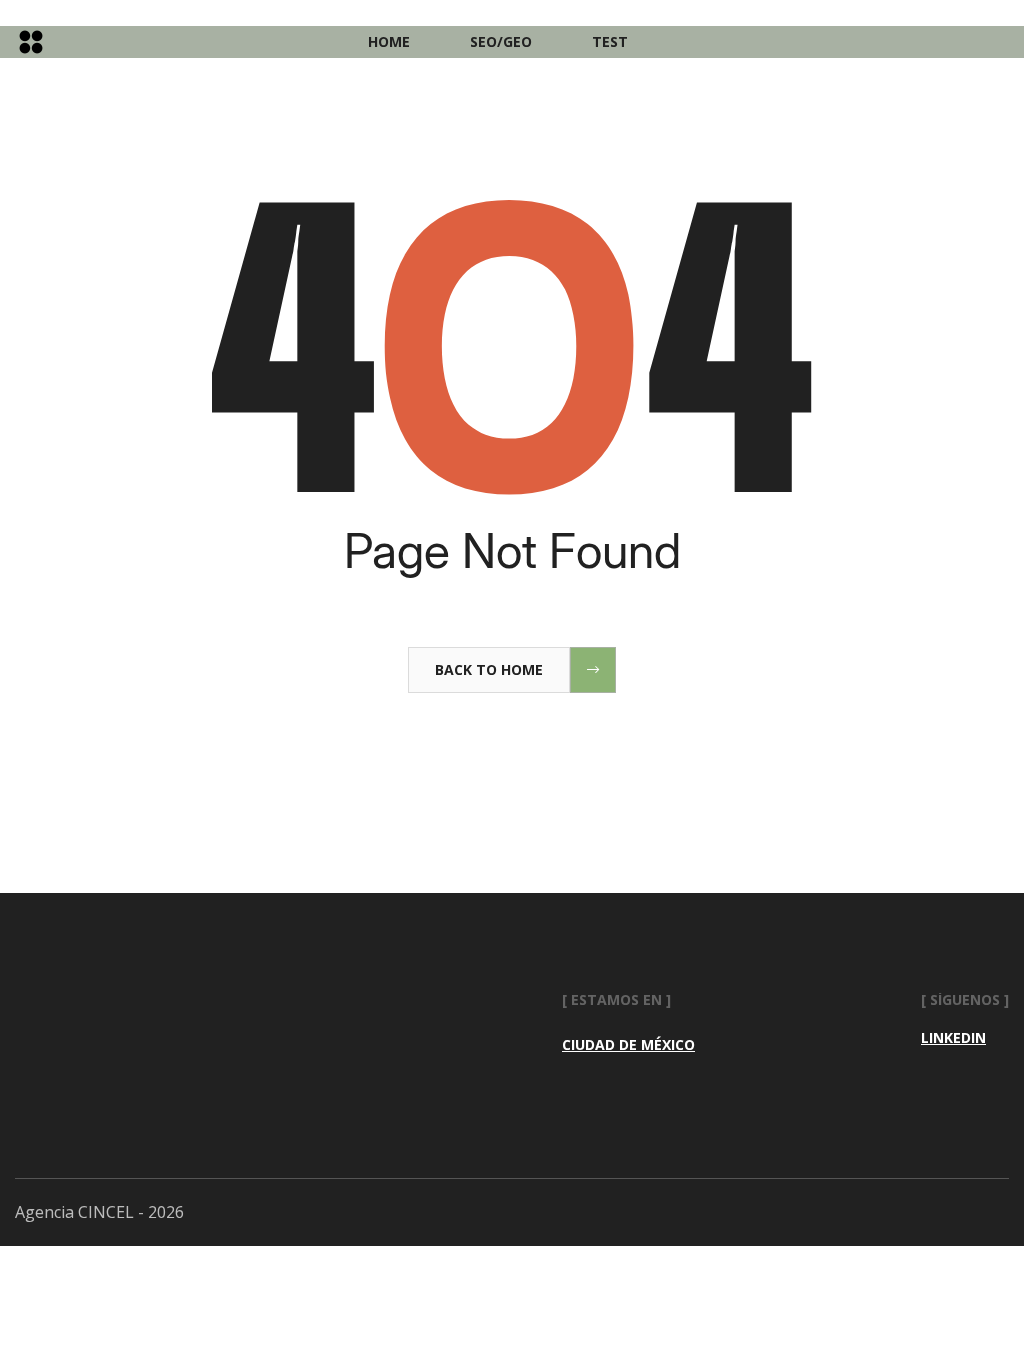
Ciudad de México (628, 1044)
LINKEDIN (953, 1038)
